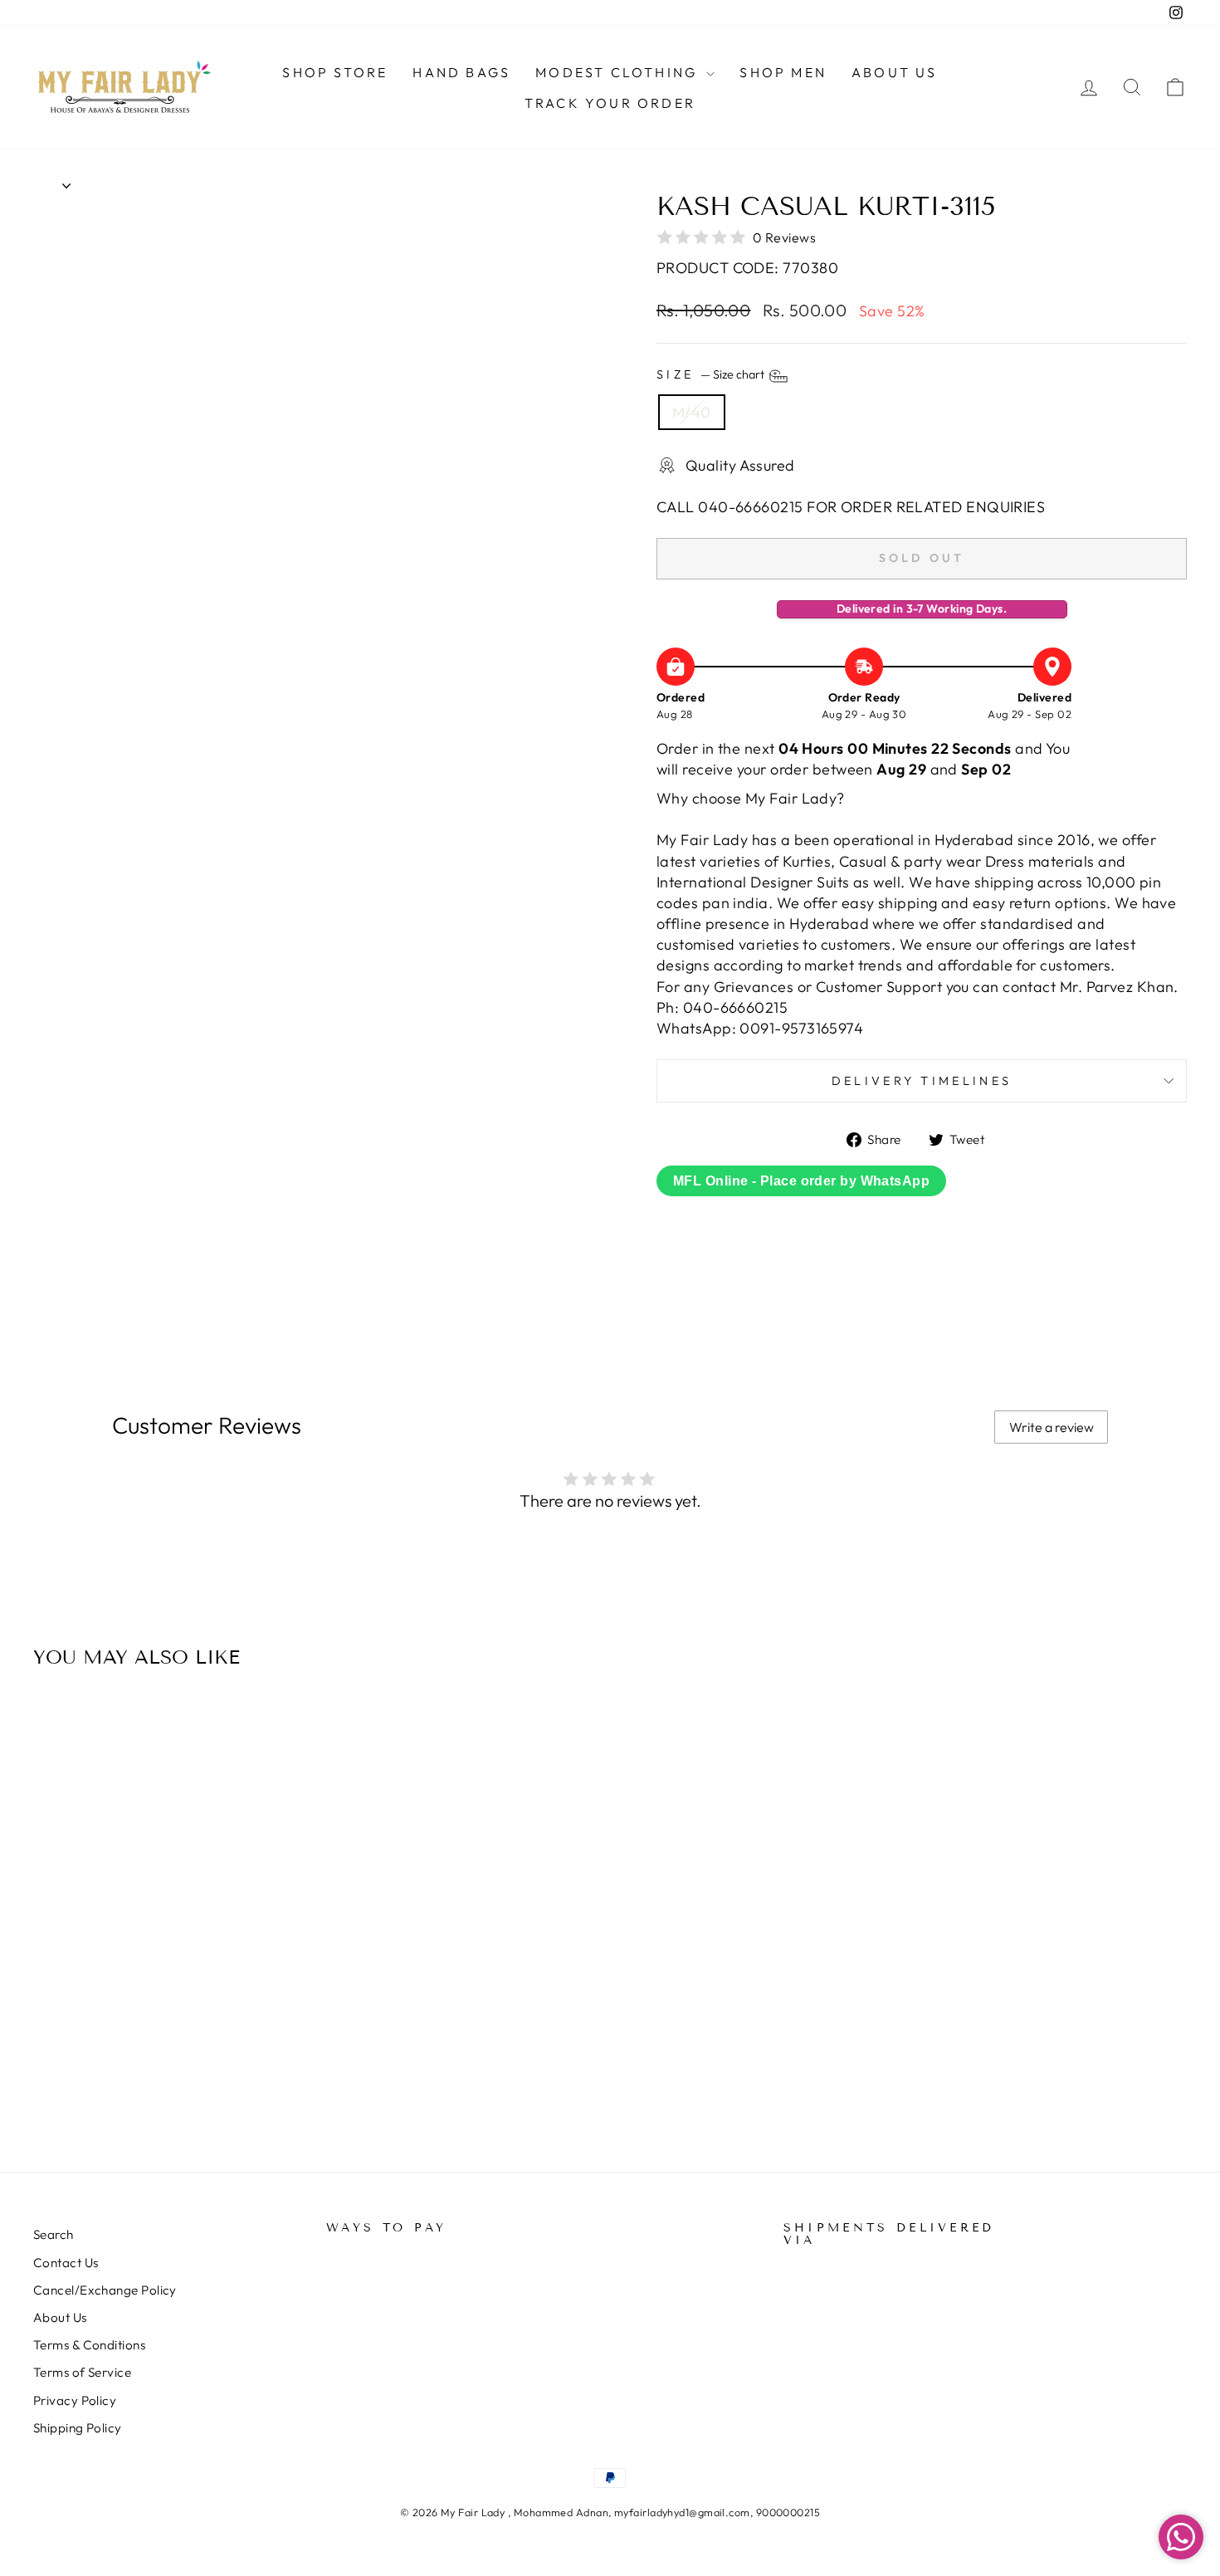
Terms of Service (82, 2372)
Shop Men (783, 72)
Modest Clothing (619, 72)
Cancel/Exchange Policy (105, 2290)
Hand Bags (461, 72)
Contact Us (66, 2263)
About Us (895, 72)
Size (712, 375)
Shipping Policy (78, 2428)
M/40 (692, 412)
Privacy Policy (75, 2400)
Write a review (1052, 1427)
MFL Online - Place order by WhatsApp (801, 1181)
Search (54, 2234)
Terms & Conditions (89, 2345)
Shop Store (335, 72)
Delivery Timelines (922, 1081)
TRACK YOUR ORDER (610, 103)
